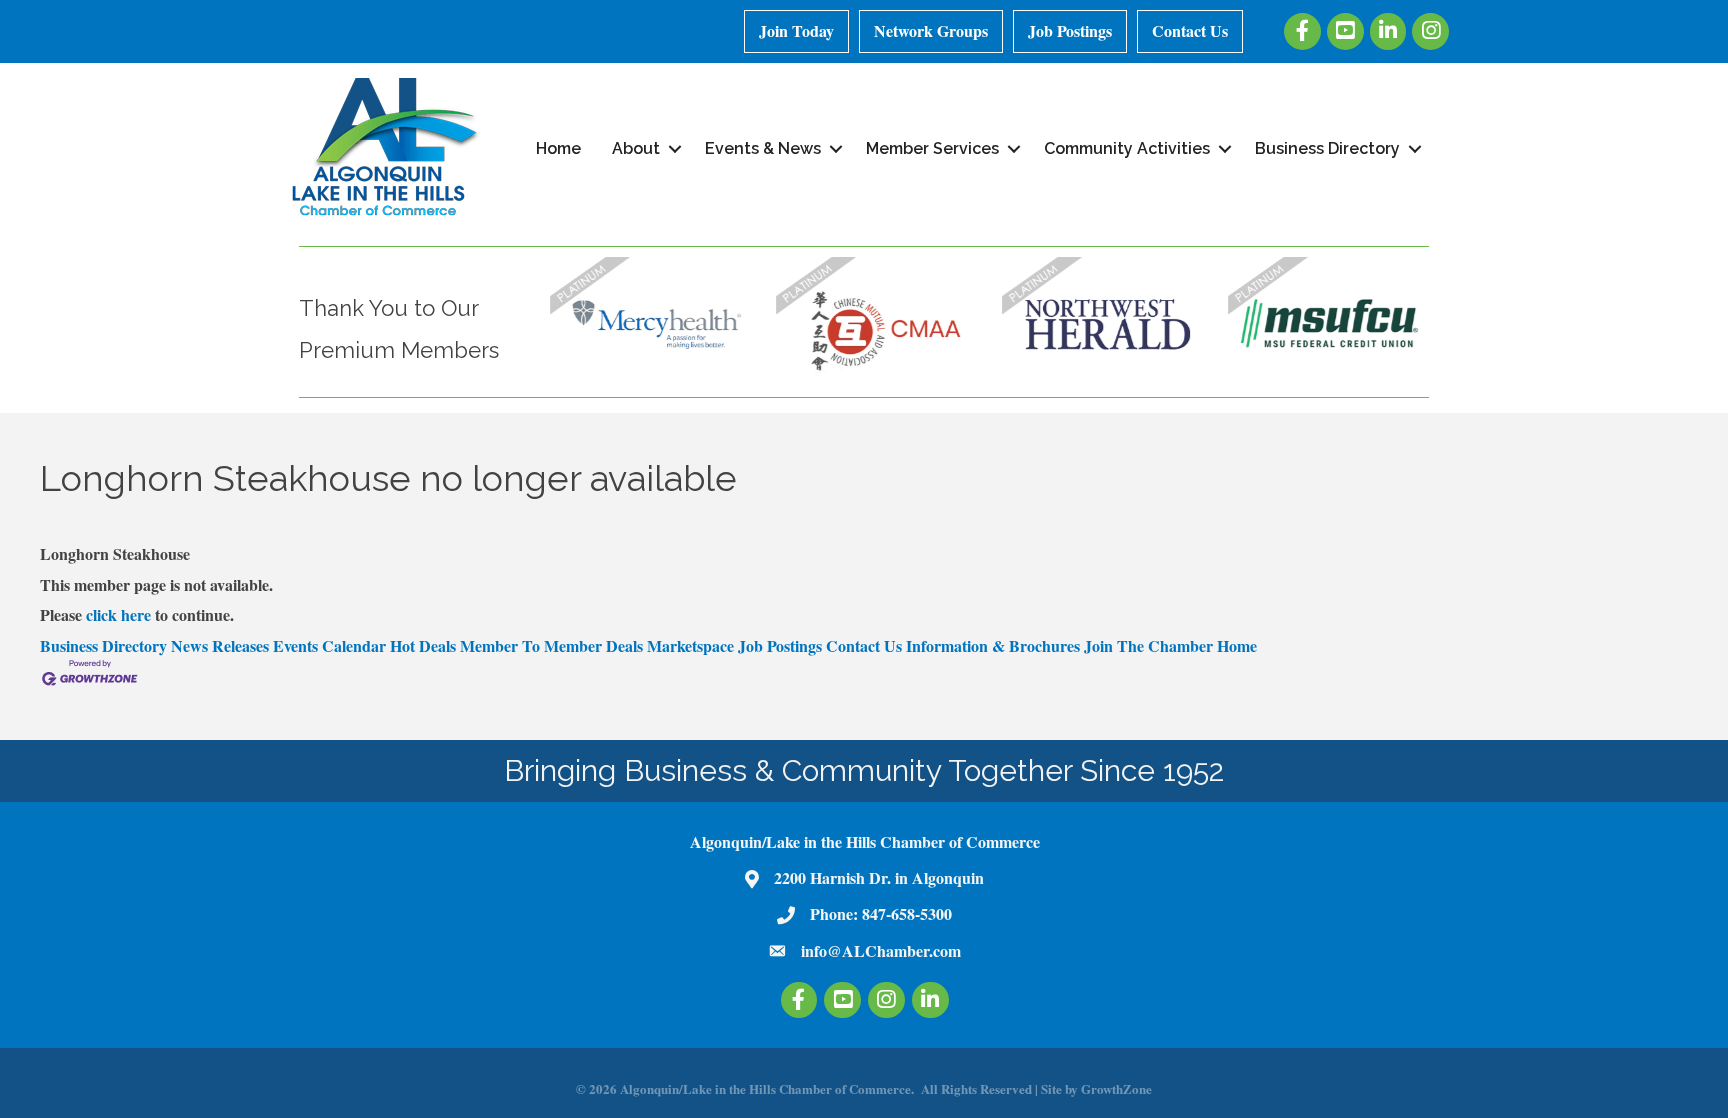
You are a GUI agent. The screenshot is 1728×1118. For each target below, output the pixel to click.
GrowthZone (1116, 1088)
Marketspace (690, 645)
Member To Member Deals (551, 645)
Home (558, 148)
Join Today (796, 30)
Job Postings (1070, 30)
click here (118, 614)
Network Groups (931, 30)
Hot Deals (423, 645)
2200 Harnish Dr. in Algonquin (879, 877)
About (636, 148)
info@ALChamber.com (881, 950)
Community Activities (1127, 148)
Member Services (932, 148)
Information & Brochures (993, 645)
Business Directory (1327, 148)
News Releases (220, 645)
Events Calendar (329, 645)
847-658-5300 (907, 913)
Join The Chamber (1148, 645)
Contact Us (1190, 30)
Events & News (763, 148)
